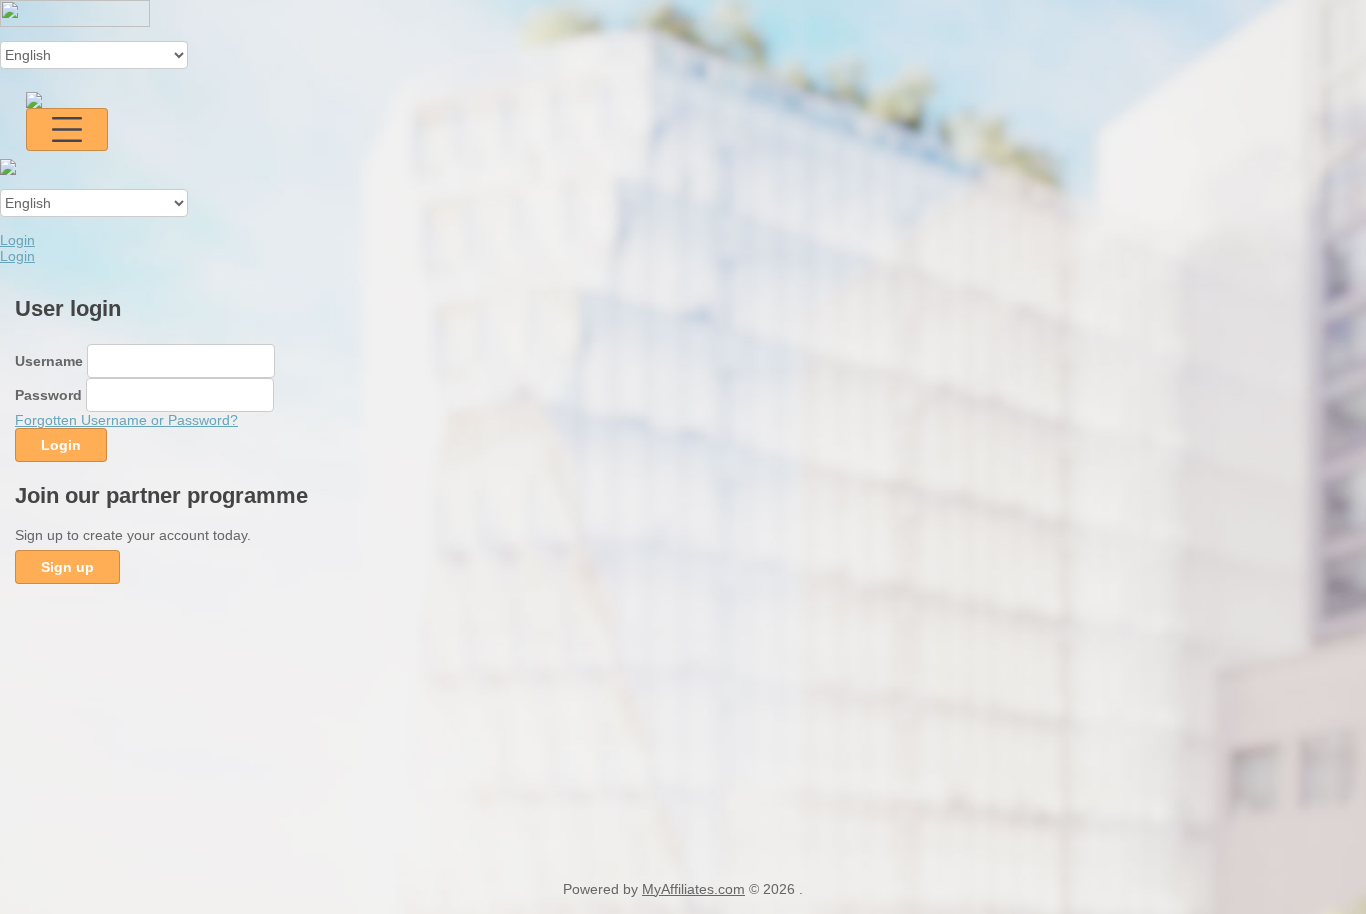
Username (49, 361)
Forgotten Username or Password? (126, 420)
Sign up (67, 567)
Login (17, 240)
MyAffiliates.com (693, 889)
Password (48, 395)
